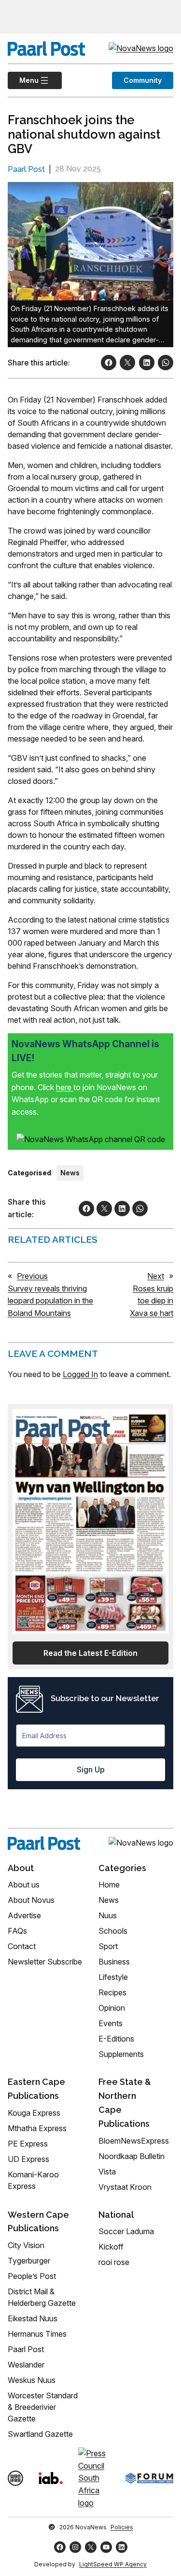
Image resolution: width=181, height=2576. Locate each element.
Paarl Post (26, 169)
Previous (32, 1276)
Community (143, 80)
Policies (122, 2527)
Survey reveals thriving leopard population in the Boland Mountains (50, 1301)
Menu (23, 80)
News (70, 1173)
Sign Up (91, 1769)
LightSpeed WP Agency (113, 2564)
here (65, 1087)
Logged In (80, 1374)
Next (156, 1276)
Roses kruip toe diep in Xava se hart (152, 1301)
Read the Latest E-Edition (90, 1653)
